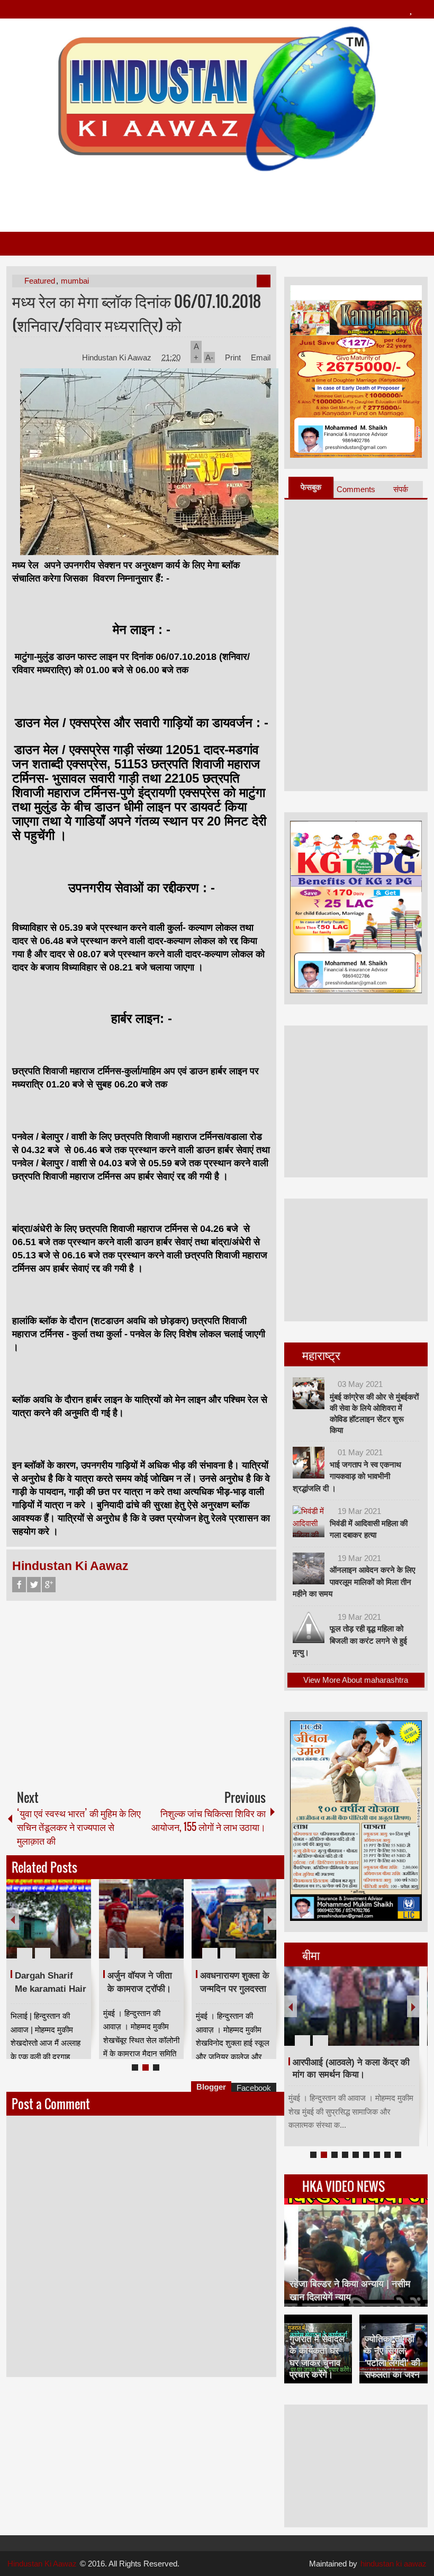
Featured (40, 281)
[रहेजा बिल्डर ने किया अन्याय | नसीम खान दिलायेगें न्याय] (356, 2252)
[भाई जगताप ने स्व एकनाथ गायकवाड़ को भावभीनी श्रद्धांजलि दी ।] (309, 1463)
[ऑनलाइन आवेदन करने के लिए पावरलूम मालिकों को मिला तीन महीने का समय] (309, 1568)
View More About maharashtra (356, 1680)
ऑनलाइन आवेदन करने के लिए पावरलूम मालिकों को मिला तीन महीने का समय (354, 1582)
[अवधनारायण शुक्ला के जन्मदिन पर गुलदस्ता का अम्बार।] (234, 1919)
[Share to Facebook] (51, 1928)
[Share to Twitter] (65, 1928)
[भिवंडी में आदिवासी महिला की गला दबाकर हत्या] (309, 1521)
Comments (356, 489)
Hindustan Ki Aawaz (118, 357)
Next (270, 1919)
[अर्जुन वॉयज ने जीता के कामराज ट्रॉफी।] (141, 1919)
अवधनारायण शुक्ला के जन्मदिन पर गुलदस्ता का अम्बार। (235, 1989)
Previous (13, 1919)
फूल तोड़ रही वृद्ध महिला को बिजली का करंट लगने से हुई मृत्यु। (350, 1640)
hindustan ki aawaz (394, 2564)
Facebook (19, 1585)
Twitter (34, 1585)
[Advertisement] (216, 197)
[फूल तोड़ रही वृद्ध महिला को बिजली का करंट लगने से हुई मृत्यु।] (309, 1627)
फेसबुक (311, 487)
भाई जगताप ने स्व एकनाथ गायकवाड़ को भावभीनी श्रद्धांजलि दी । (347, 1476)
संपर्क (401, 489)
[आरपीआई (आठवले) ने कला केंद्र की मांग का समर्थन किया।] (352, 2006)
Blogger (211, 2087)
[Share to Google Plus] (79, 1928)
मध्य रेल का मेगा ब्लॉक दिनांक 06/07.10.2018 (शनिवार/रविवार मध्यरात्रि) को (137, 313)
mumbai (75, 281)
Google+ (49, 1585)
